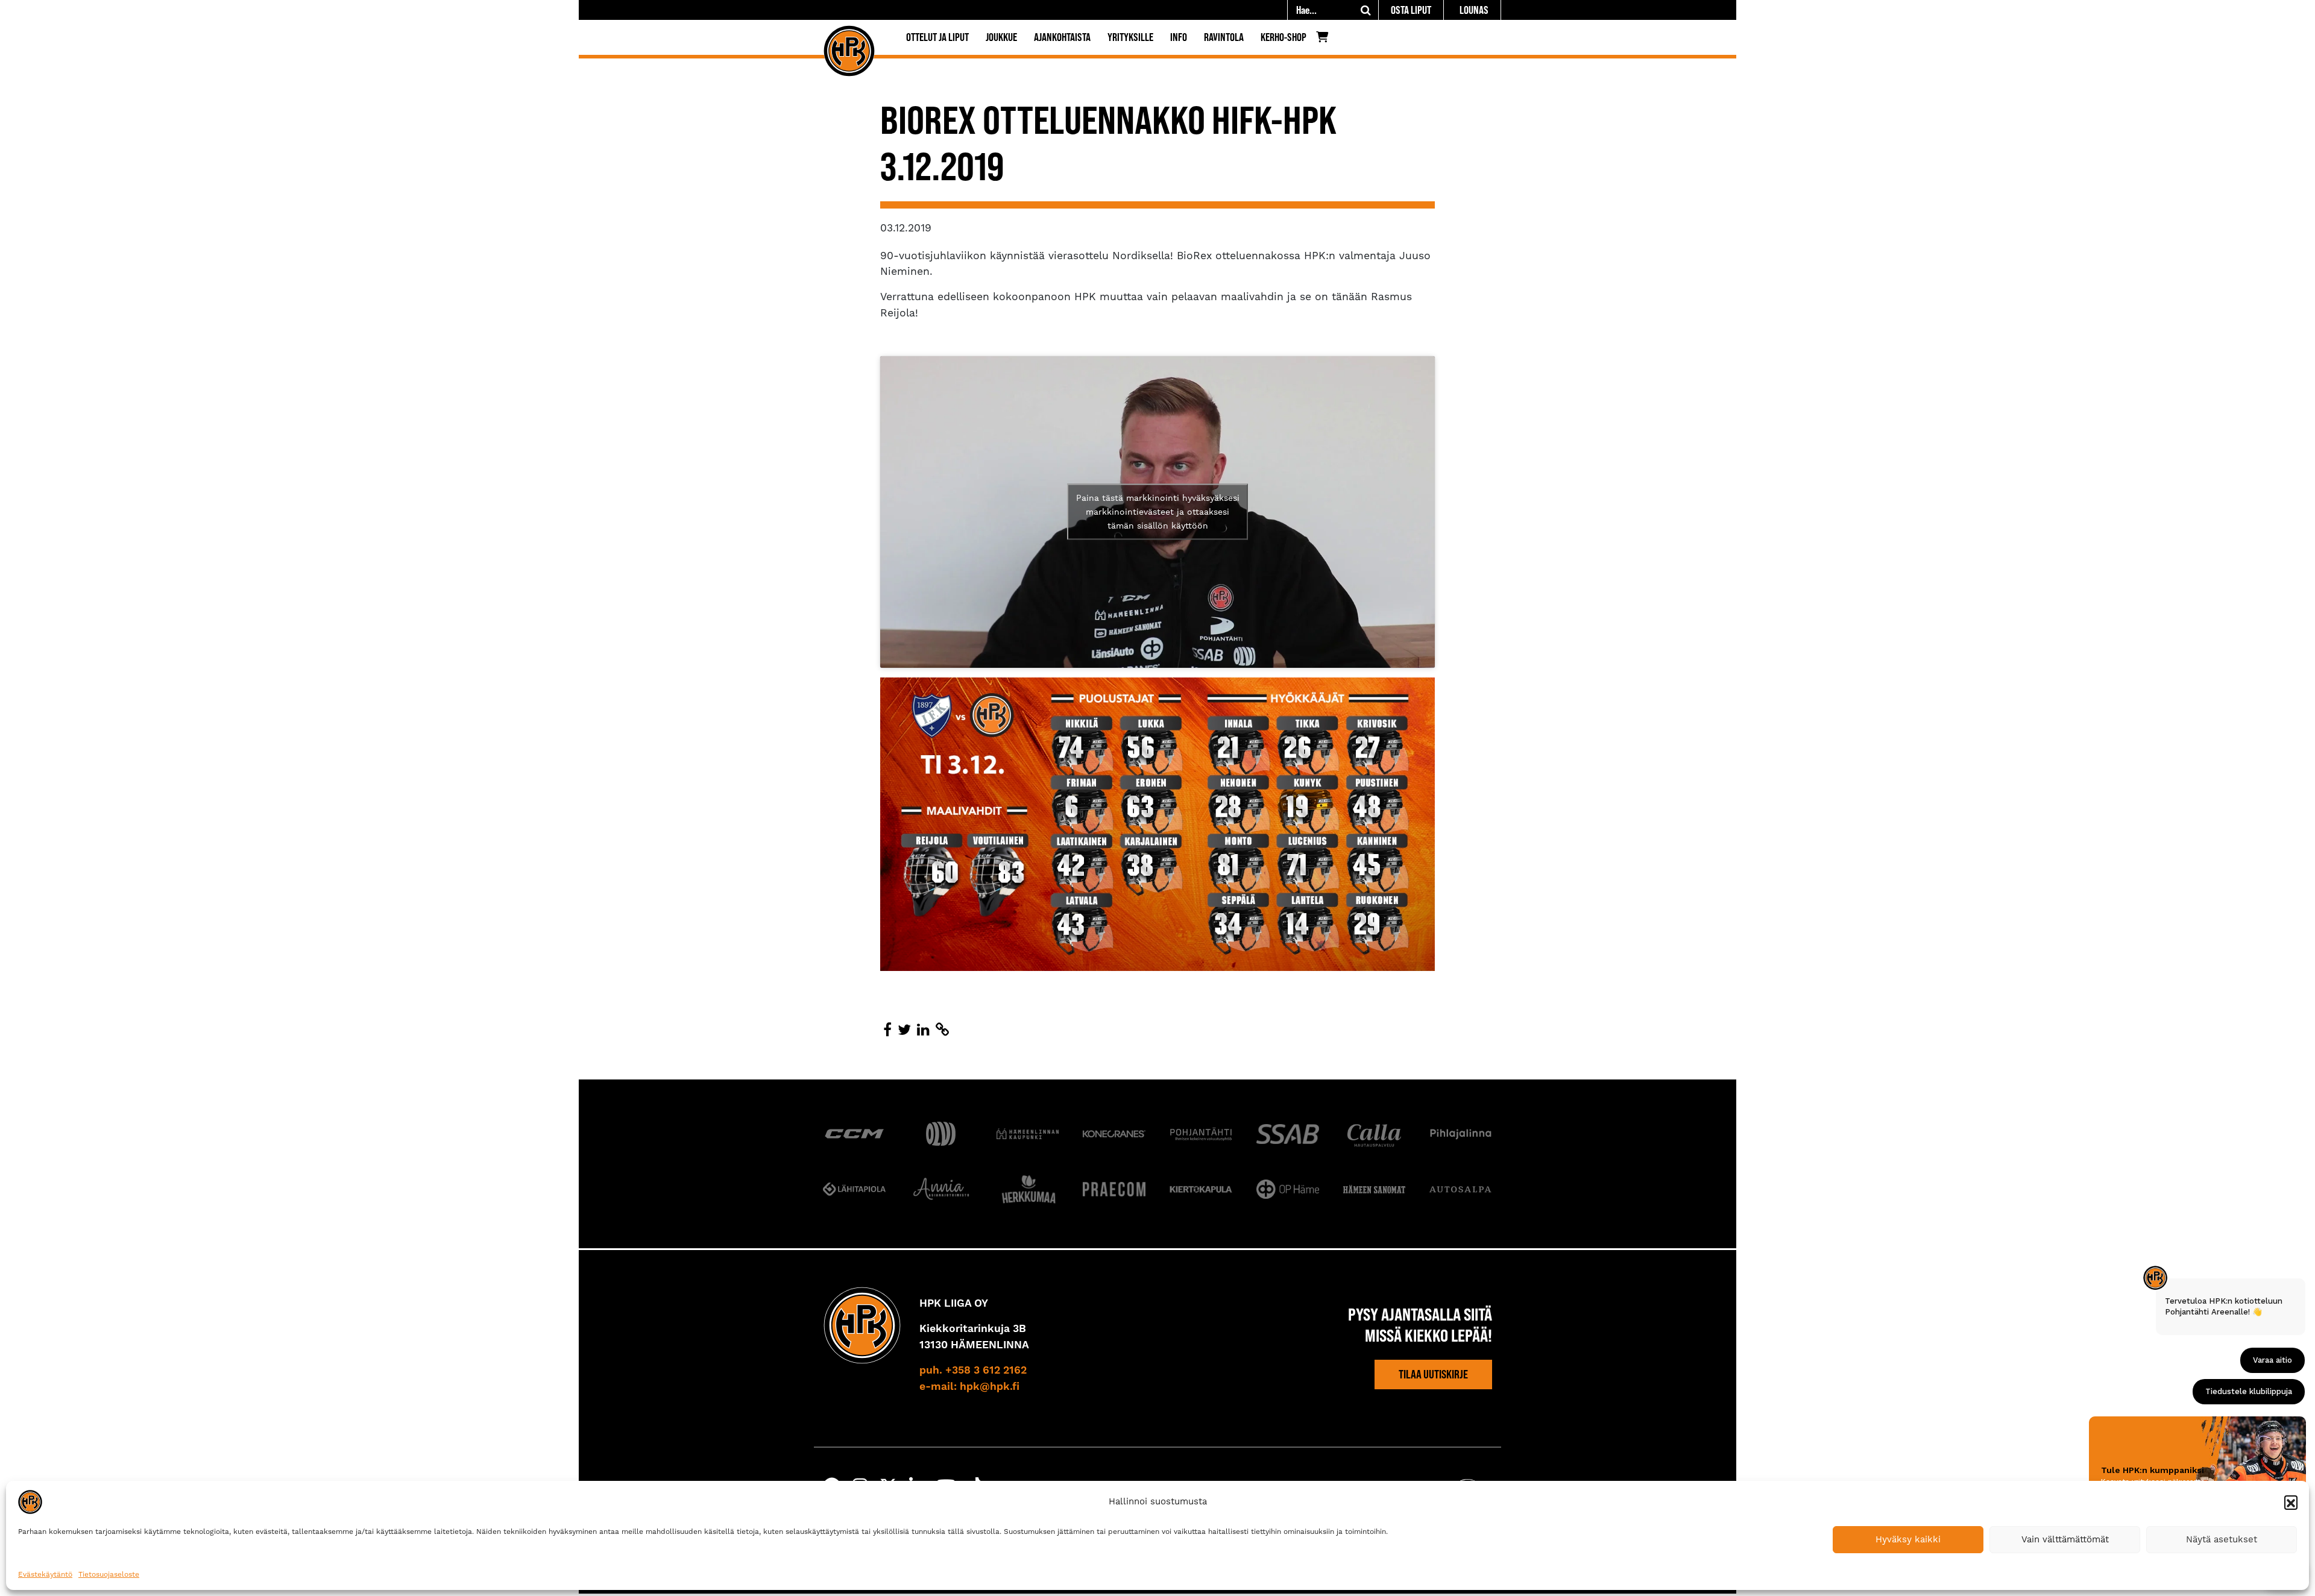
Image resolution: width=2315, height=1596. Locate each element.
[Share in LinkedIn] (923, 1030)
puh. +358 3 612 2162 (973, 1371)
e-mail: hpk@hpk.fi (969, 1387)
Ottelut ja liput (937, 37)
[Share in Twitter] (904, 1030)
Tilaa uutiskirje (1433, 1374)
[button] (2291, 1502)
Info (1179, 37)
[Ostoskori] (1325, 40)
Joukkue (1001, 37)
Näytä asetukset (2222, 1539)
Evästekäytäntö (45, 1574)
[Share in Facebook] (887, 1030)
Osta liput (1411, 10)
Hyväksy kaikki (1908, 1539)
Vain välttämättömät (2065, 1539)
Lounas (1474, 10)
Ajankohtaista (1062, 37)
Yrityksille (1130, 37)
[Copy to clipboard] (942, 1030)
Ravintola (1224, 37)
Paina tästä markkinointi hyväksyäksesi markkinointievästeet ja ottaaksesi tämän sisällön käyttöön (1158, 512)
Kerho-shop (1283, 37)
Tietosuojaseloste (109, 1574)
